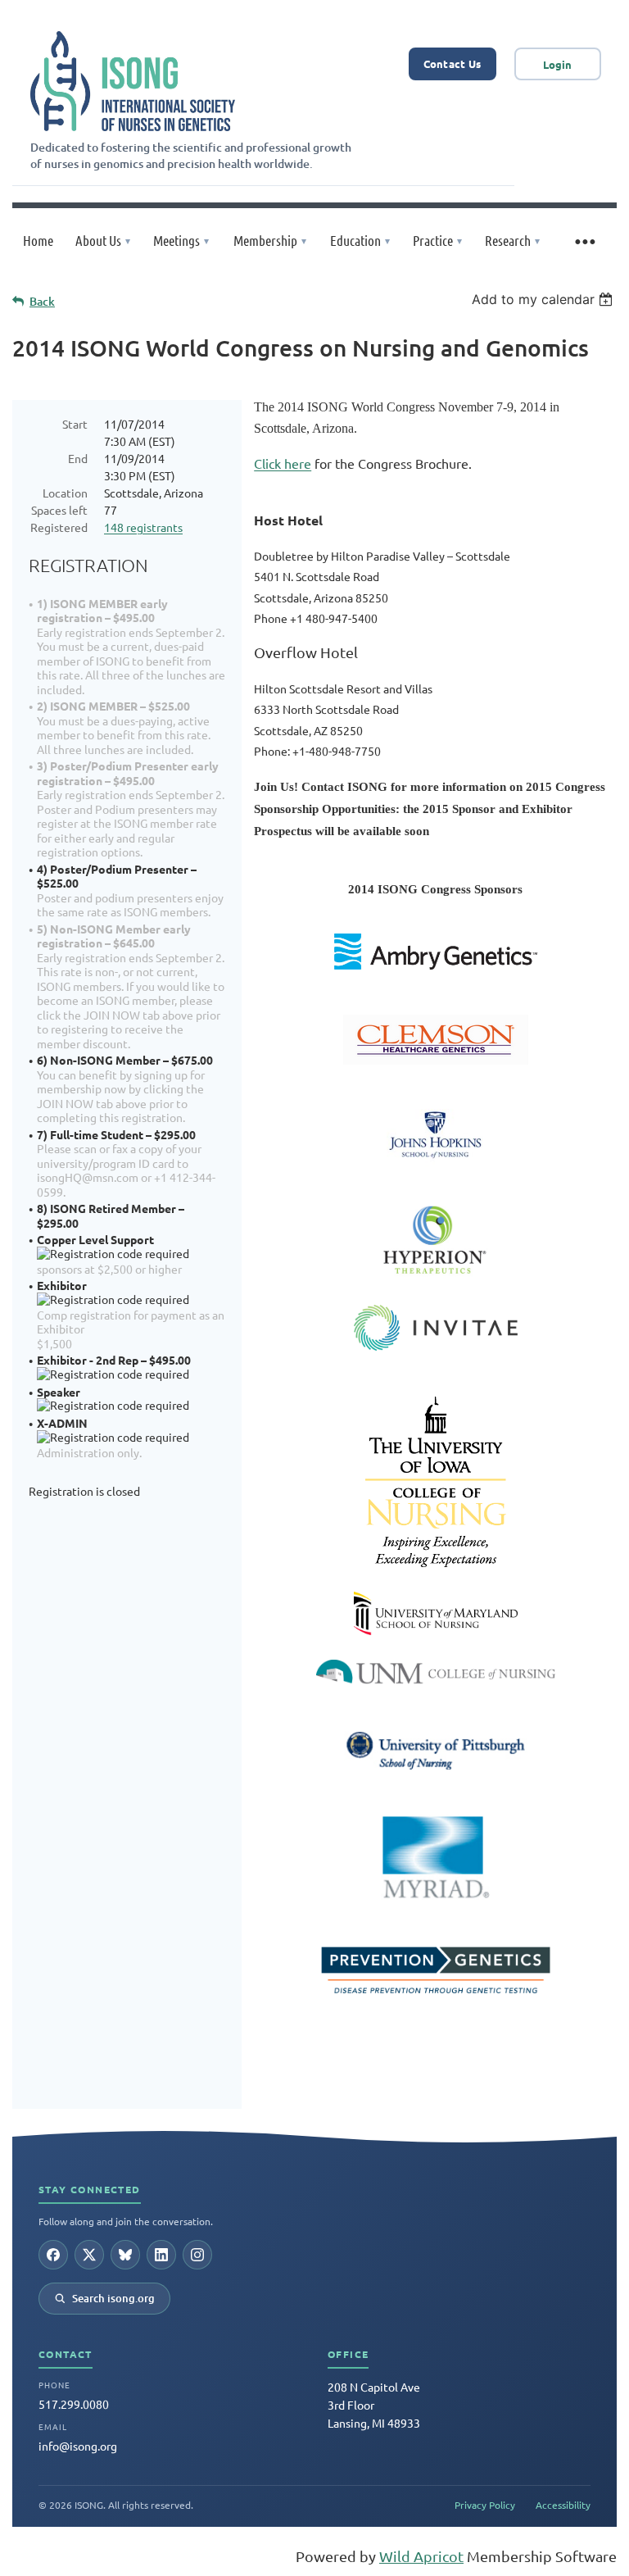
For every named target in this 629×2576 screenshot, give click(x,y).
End (78, 458)
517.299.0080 (74, 2404)
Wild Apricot (421, 2556)
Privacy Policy (485, 2505)
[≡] (584, 241)
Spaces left (59, 510)
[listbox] (544, 299)
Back (42, 301)
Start (75, 424)
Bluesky (125, 2255)
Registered (59, 527)
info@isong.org (78, 2446)
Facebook (53, 2255)
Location (65, 493)
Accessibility (563, 2505)
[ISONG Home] (133, 81)
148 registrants (143, 527)
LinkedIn (161, 2255)
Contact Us (453, 64)
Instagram (197, 2255)
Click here (283, 463)
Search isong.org (113, 2298)
